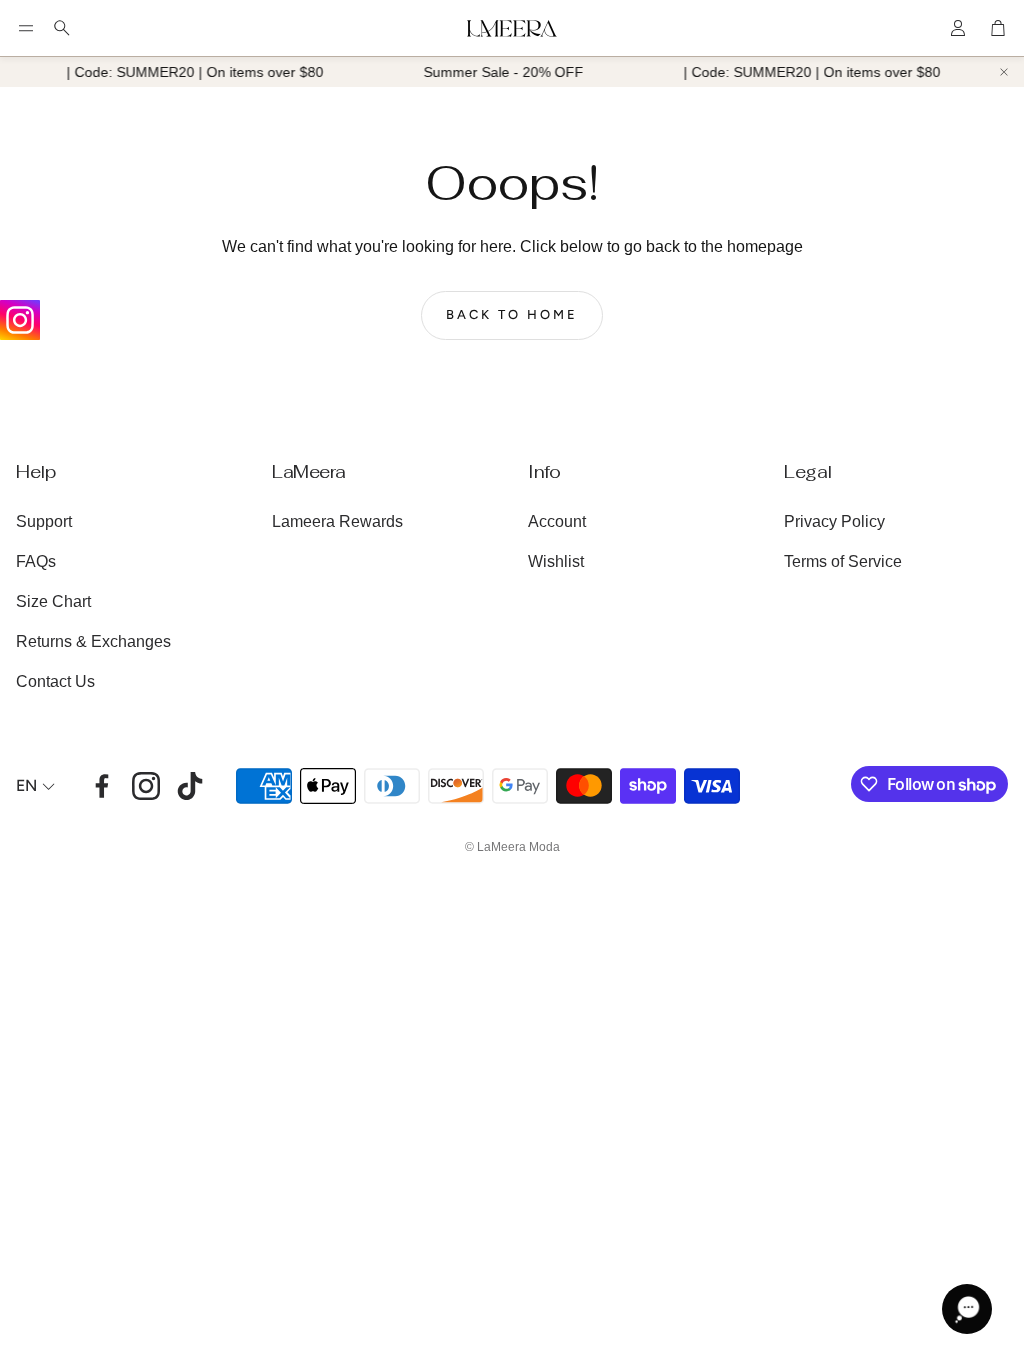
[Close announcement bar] (1004, 72)
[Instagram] (20, 320)
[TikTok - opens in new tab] (190, 786)
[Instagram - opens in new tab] (146, 786)
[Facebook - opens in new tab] (102, 786)
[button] (26, 28)
